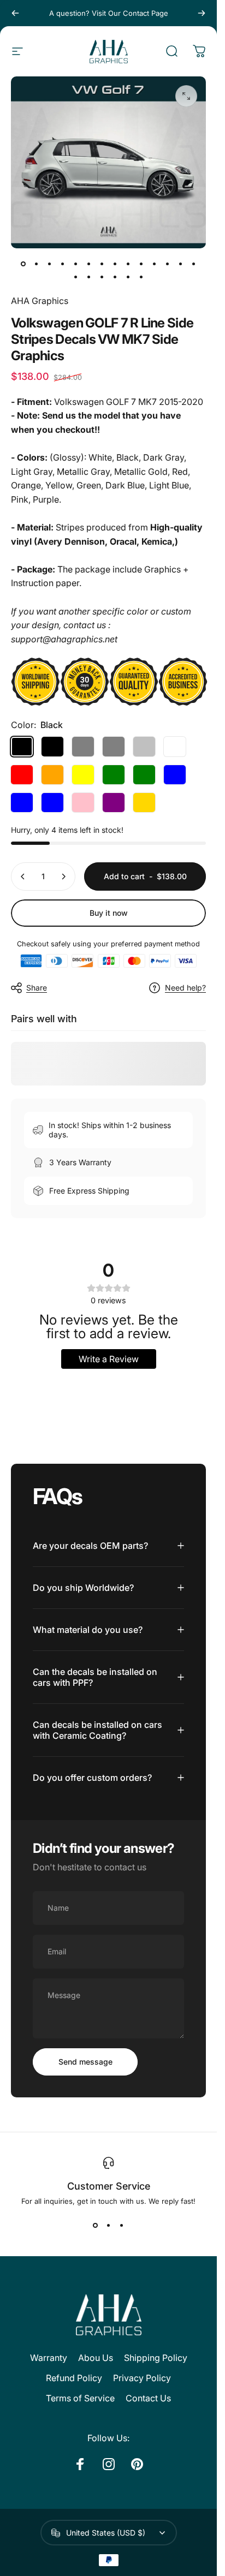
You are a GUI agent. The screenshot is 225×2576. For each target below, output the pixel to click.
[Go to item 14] (194, 264)
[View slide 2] (109, 2225)
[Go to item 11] (155, 264)
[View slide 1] (96, 2225)
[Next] (202, 13)
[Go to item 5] (76, 264)
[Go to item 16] (89, 277)
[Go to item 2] (37, 264)
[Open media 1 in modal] (186, 96)
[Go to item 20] (141, 277)
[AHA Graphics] (109, 2315)
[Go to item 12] (168, 264)
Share (37, 988)
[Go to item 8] (115, 264)
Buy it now (109, 913)
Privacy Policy (142, 2378)
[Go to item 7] (102, 264)
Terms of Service (80, 2398)
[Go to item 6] (89, 264)
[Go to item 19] (128, 277)
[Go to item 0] (23, 264)
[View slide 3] (122, 2225)
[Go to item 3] (50, 264)
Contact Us (148, 2398)
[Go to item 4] (63, 264)
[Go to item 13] (181, 264)
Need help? (185, 988)
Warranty (49, 2358)
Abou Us (96, 2358)
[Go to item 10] (141, 264)
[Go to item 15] (76, 277)
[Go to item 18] (115, 277)
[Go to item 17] (102, 277)
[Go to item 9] (128, 264)
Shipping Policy (156, 2358)
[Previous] (15, 13)
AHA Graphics (40, 301)
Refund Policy (74, 2378)
